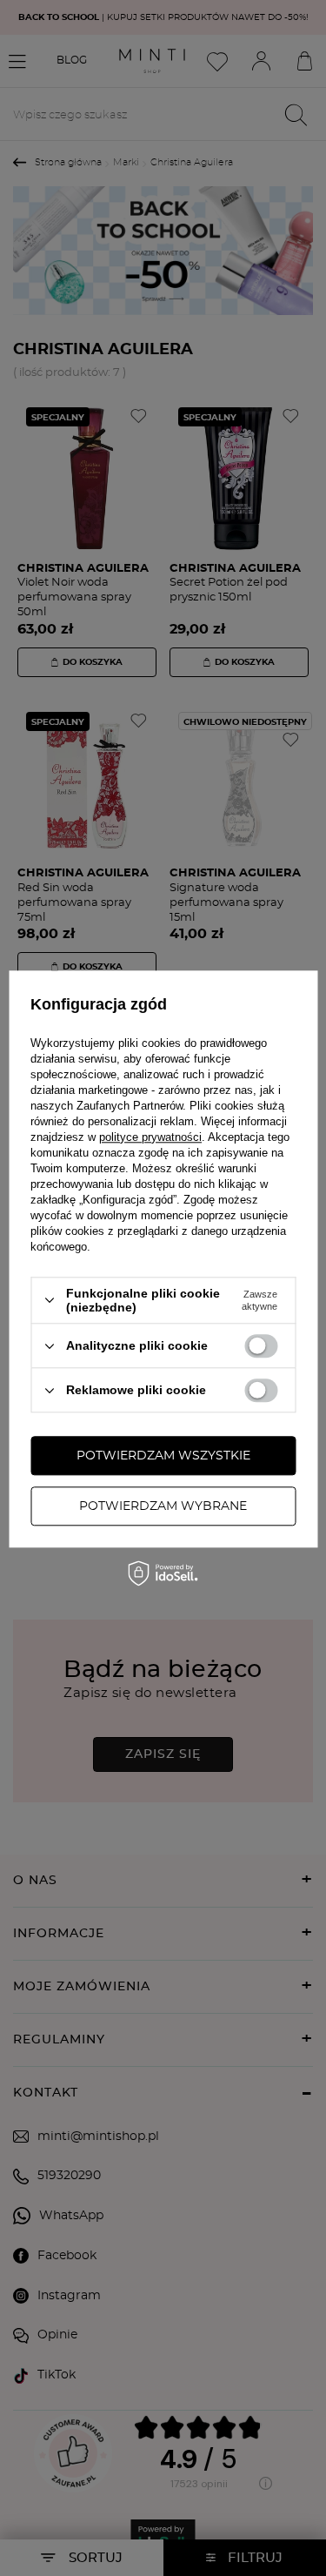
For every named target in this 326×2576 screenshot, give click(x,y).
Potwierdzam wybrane (163, 1506)
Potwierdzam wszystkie (163, 1456)
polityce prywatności (150, 1137)
